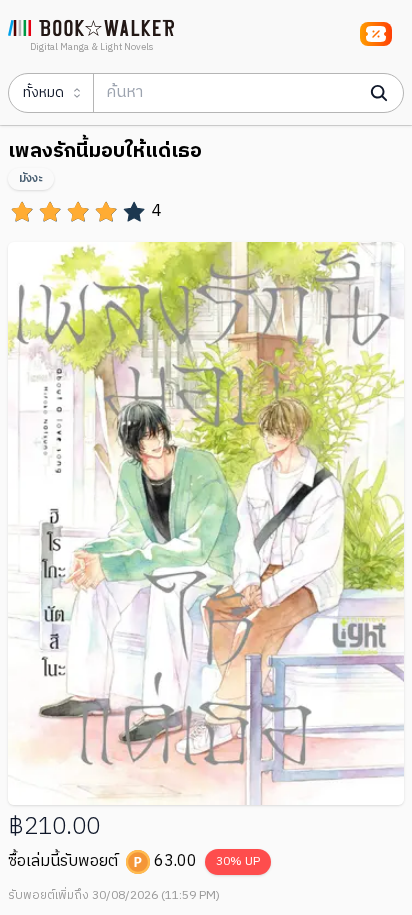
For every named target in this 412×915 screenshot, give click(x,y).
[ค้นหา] (379, 93)
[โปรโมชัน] (376, 34)
